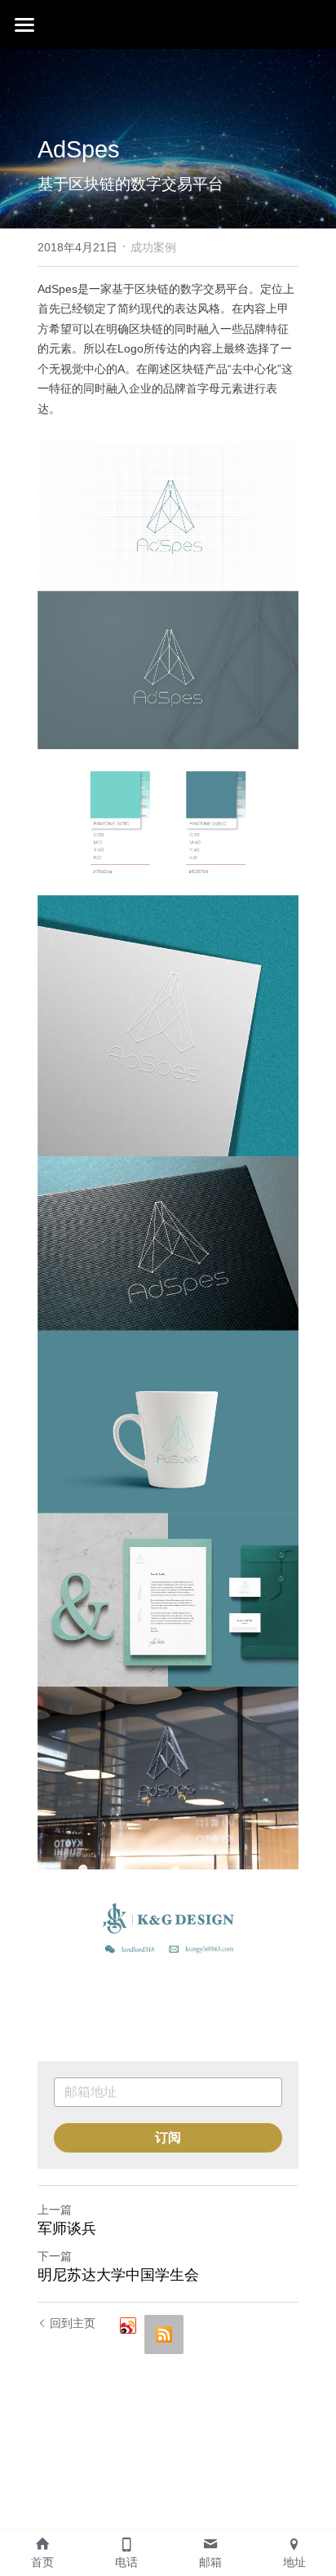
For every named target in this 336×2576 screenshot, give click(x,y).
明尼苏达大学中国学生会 (118, 2275)
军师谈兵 (67, 2228)
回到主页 (73, 2323)
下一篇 (55, 2256)
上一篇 (55, 2210)
